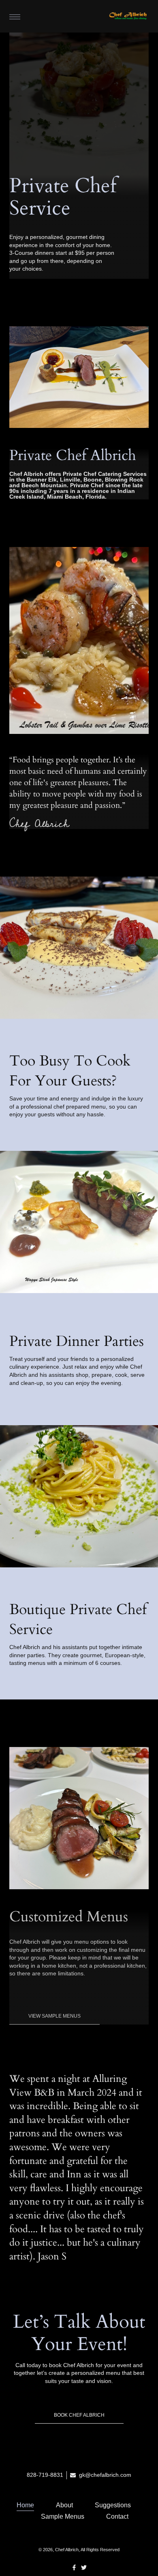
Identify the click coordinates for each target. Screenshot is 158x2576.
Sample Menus (63, 2516)
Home (25, 2505)
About (64, 2505)
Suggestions (113, 2505)
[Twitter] (84, 2567)
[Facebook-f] (74, 2567)
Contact (117, 2516)
